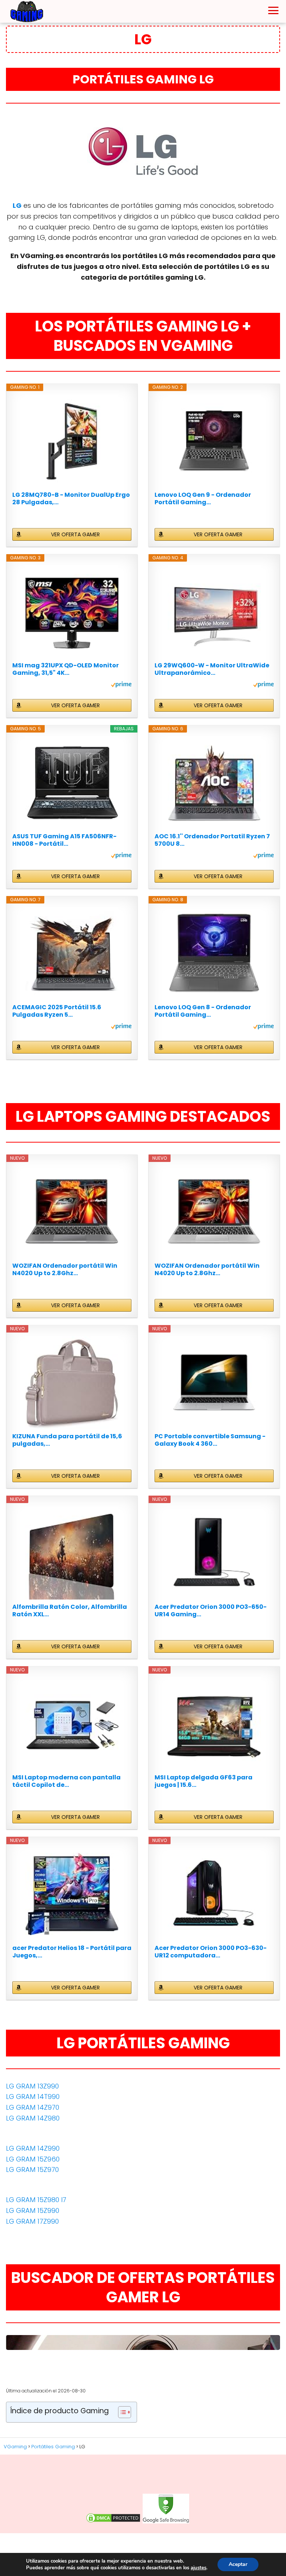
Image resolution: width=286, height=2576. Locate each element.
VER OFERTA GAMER (75, 534)
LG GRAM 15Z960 (33, 2159)
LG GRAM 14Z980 (33, 2118)
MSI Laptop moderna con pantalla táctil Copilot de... (66, 1781)
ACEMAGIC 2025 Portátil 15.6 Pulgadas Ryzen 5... (57, 1011)
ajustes (198, 2568)
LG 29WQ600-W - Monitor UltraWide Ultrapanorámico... (212, 669)
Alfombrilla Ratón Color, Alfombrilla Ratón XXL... (70, 1611)
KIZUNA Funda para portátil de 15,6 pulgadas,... (67, 1440)
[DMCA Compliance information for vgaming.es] (113, 2522)
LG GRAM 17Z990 (32, 2221)
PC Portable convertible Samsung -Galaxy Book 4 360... (210, 1440)
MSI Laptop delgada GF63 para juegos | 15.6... (204, 1781)
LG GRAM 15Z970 (32, 2170)
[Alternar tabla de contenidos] (121, 2412)
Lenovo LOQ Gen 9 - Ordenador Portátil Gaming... (203, 499)
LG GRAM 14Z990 (33, 2148)
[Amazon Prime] (121, 686)
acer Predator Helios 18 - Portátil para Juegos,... (72, 1952)
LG (17, 205)
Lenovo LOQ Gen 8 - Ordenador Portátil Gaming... (203, 1011)
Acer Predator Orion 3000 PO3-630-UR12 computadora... (211, 1952)
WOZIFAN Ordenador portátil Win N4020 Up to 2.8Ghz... (65, 1270)
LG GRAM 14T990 (33, 2097)
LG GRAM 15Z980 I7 (36, 2200)
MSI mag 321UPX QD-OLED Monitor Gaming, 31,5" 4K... (66, 669)
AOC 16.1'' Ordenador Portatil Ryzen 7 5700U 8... (212, 840)
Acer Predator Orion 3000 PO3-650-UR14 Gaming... (211, 1611)
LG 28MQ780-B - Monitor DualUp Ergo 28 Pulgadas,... (71, 499)
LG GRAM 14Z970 (33, 2107)
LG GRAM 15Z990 (33, 2210)
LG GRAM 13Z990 (32, 2086)
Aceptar (238, 2564)
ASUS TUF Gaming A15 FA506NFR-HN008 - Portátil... (64, 840)
